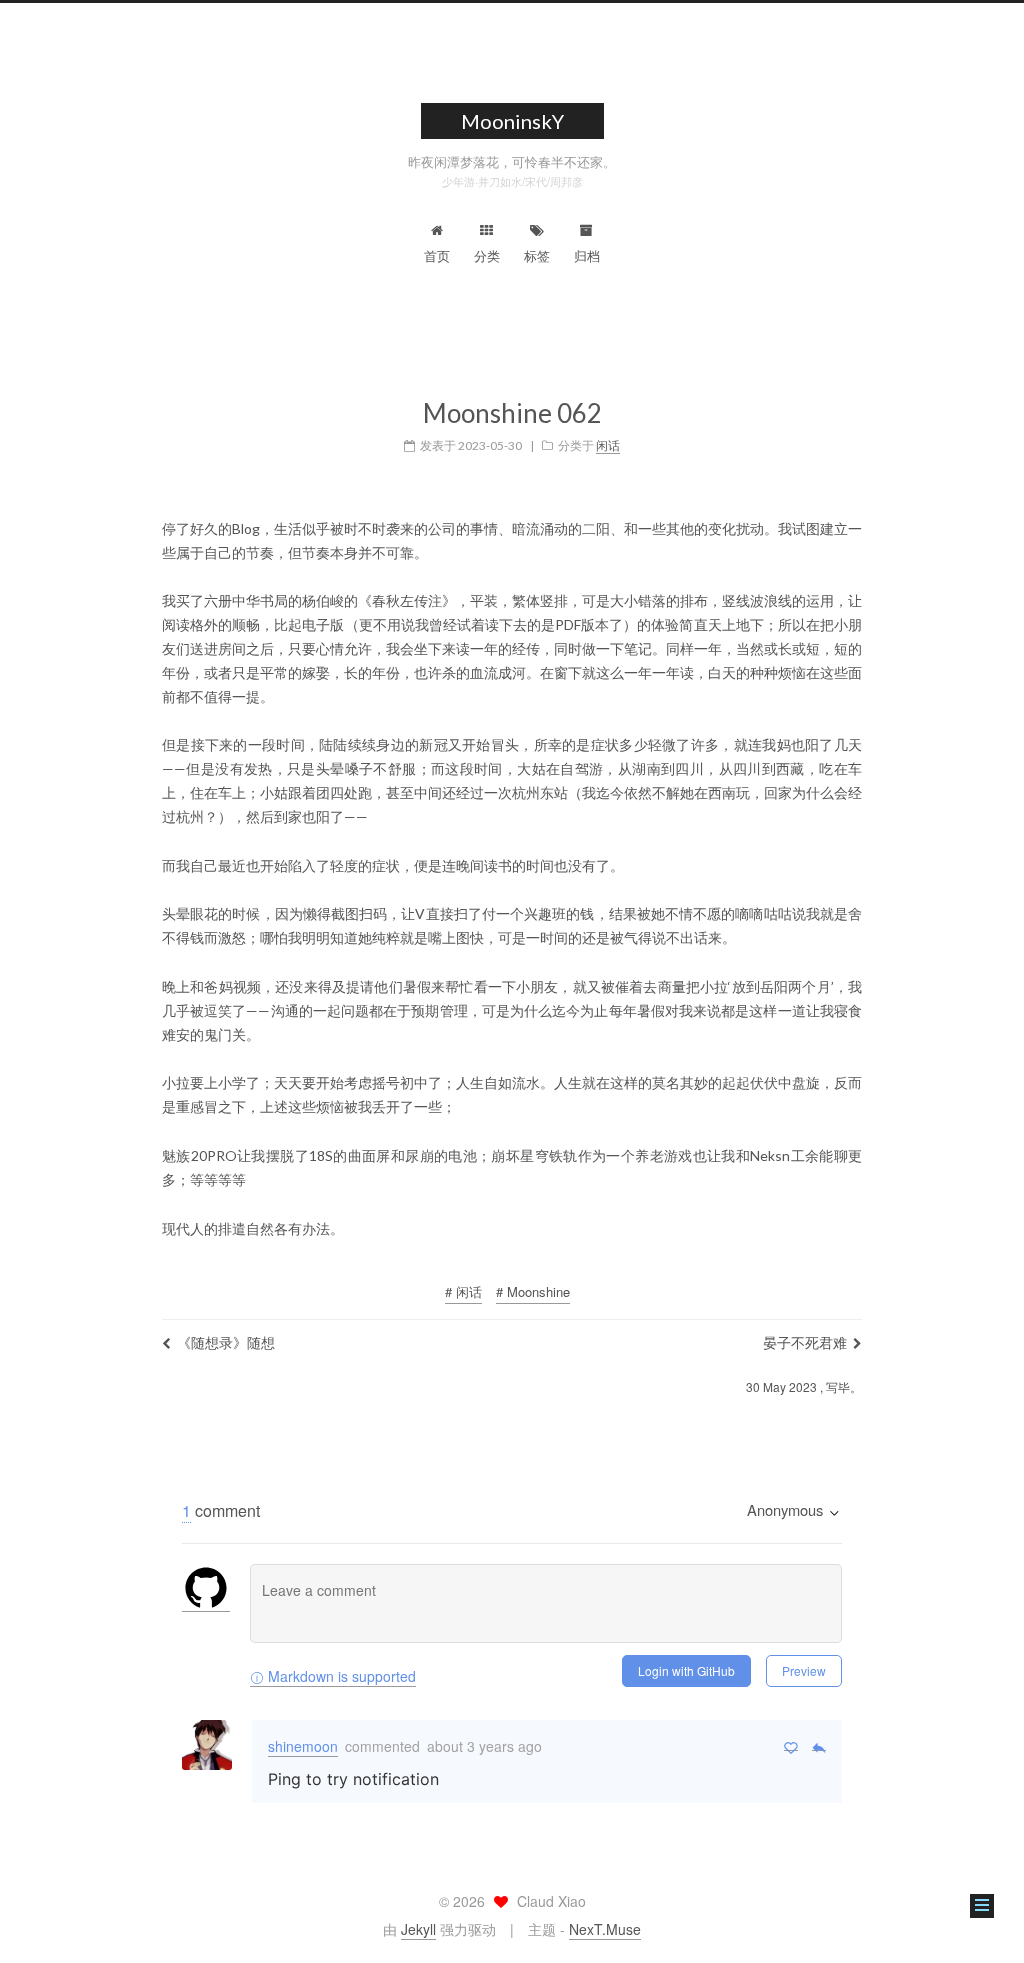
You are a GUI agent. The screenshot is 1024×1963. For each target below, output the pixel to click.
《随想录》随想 (226, 1342)
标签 (537, 255)
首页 (437, 255)
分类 (487, 255)
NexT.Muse (605, 1929)
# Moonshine (533, 1291)
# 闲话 (463, 1291)
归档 (587, 255)
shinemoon (303, 1746)
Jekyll (418, 1929)
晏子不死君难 (805, 1342)
